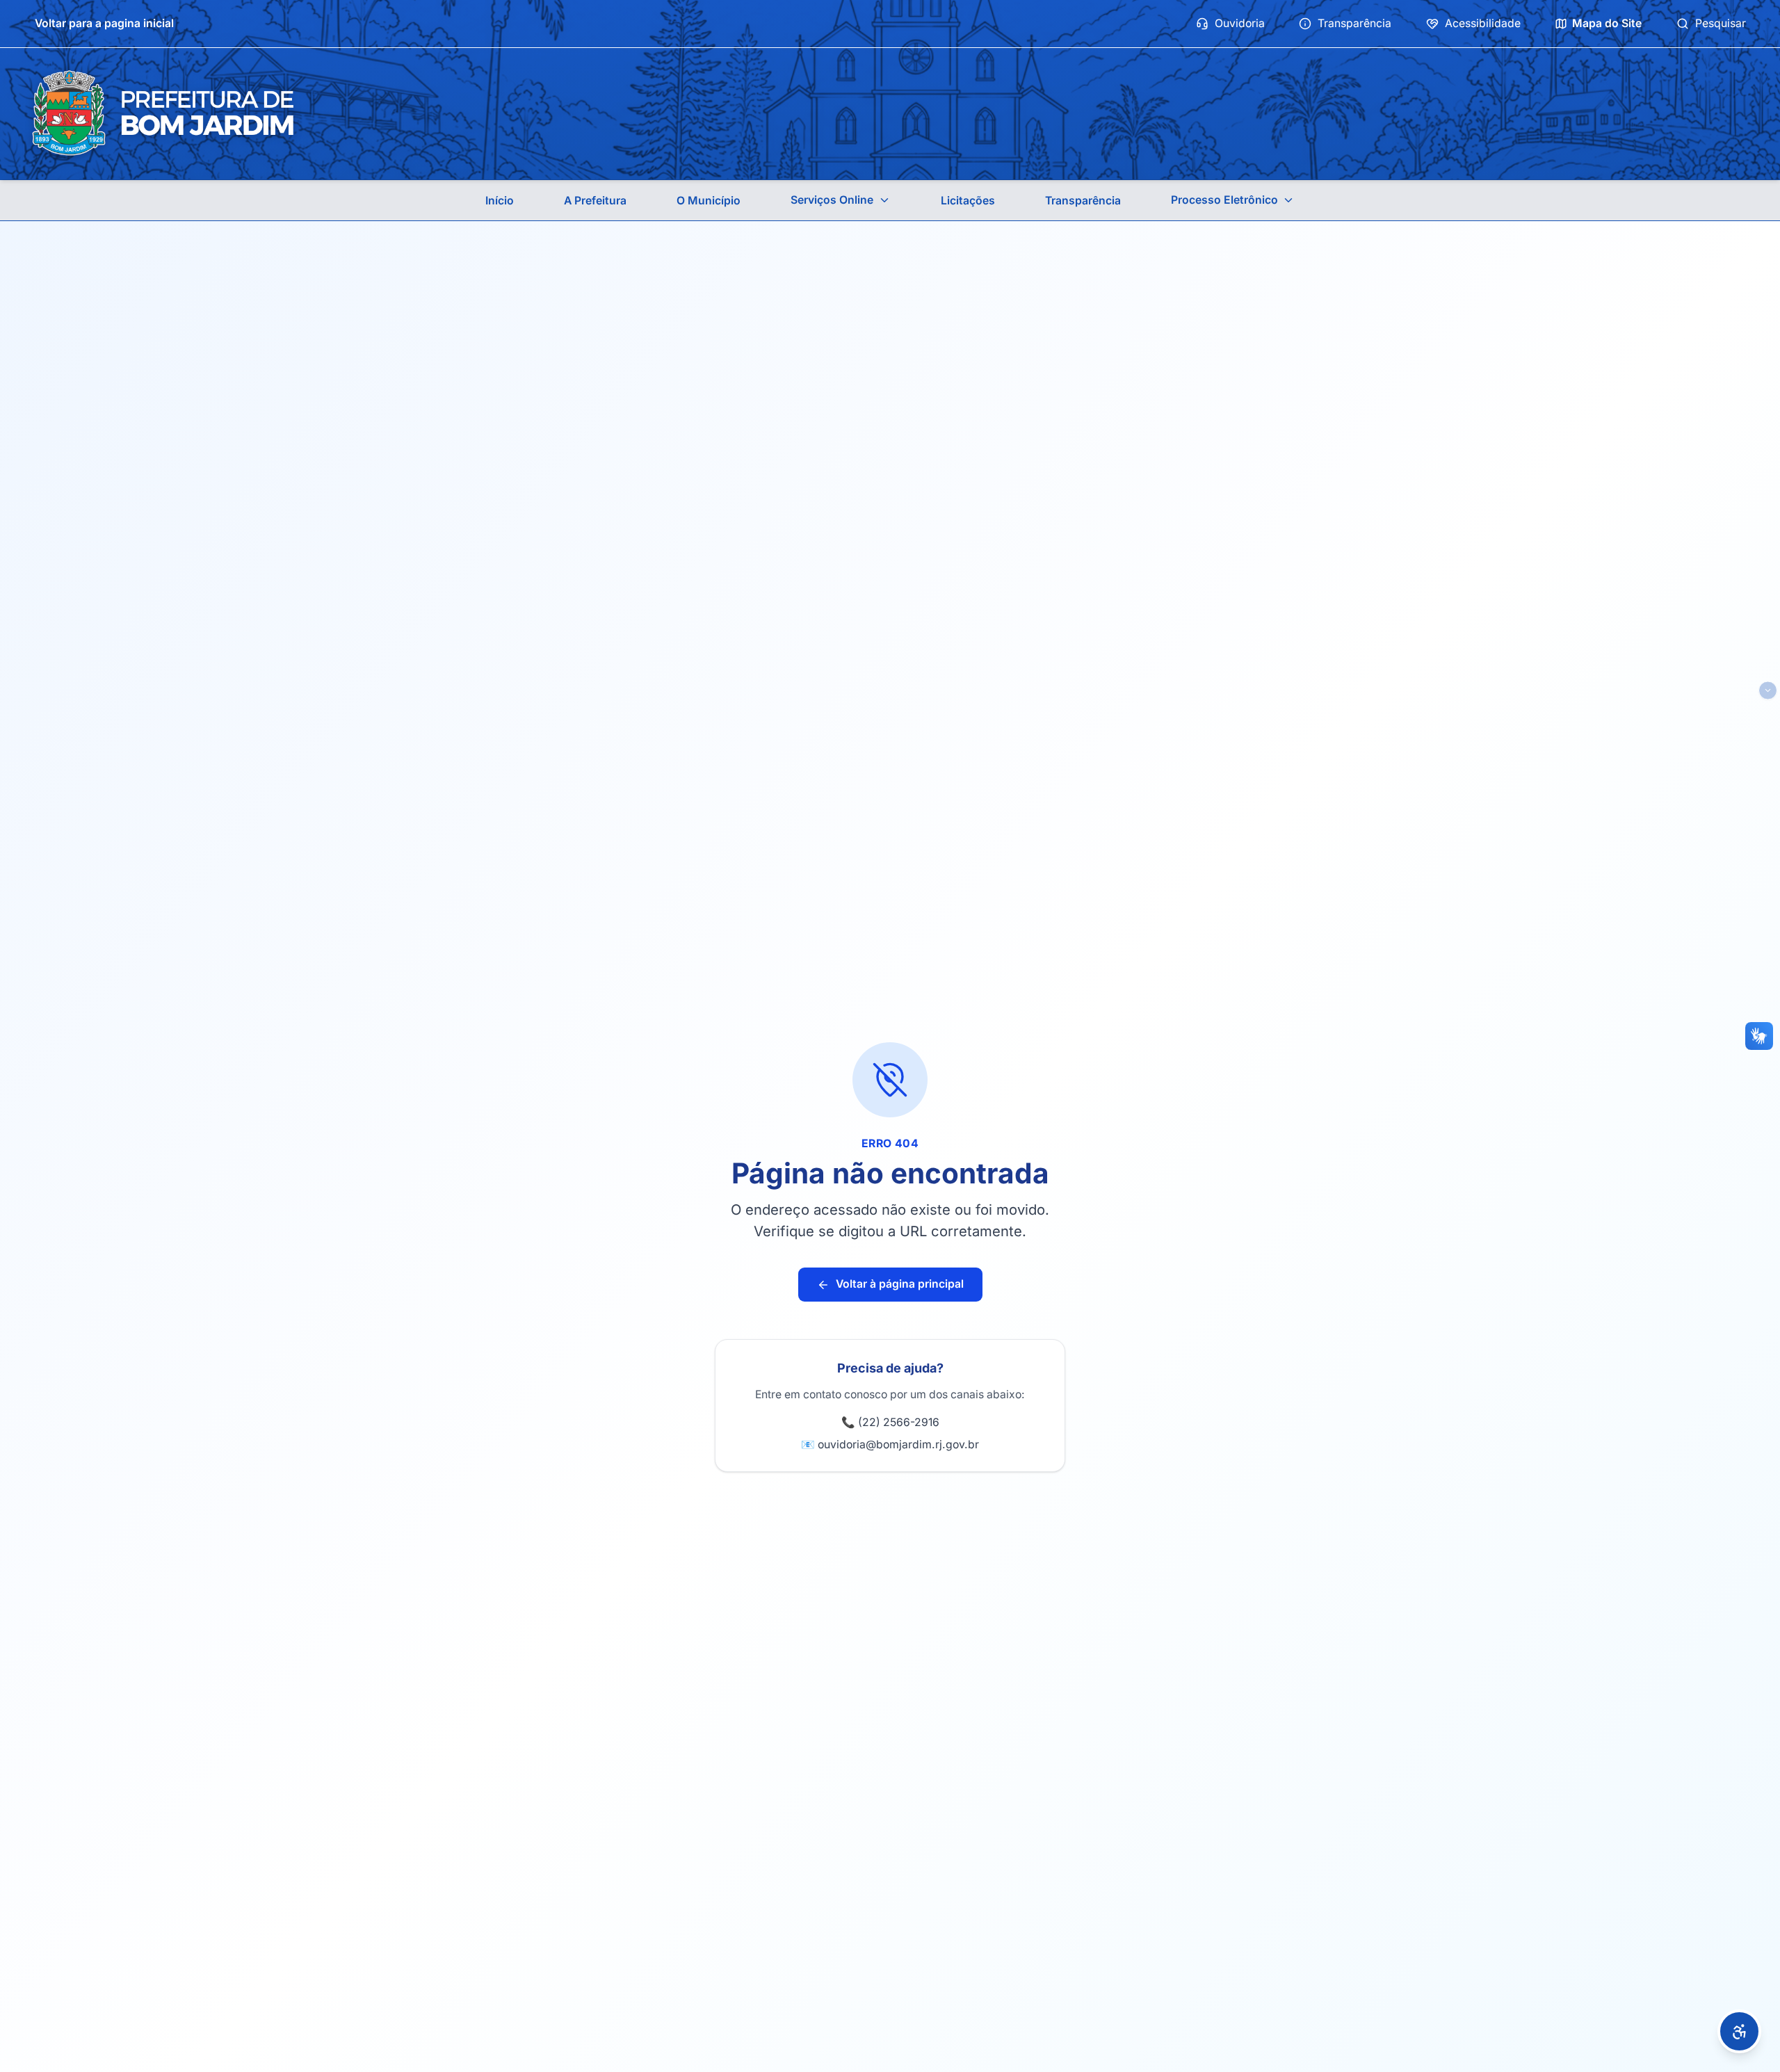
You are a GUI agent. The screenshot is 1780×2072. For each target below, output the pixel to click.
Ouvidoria (1240, 23)
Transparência (1354, 23)
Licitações (968, 201)
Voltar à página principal (900, 1284)
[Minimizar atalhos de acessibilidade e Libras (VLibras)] (1768, 691)
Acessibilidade (1483, 23)
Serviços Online (832, 200)
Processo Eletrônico (1224, 200)
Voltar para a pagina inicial (104, 23)
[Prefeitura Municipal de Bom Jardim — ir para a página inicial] (163, 114)
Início (500, 201)
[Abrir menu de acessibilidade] (1739, 2031)
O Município (709, 201)
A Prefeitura (595, 201)
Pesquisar (1721, 23)
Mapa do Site (1607, 23)
